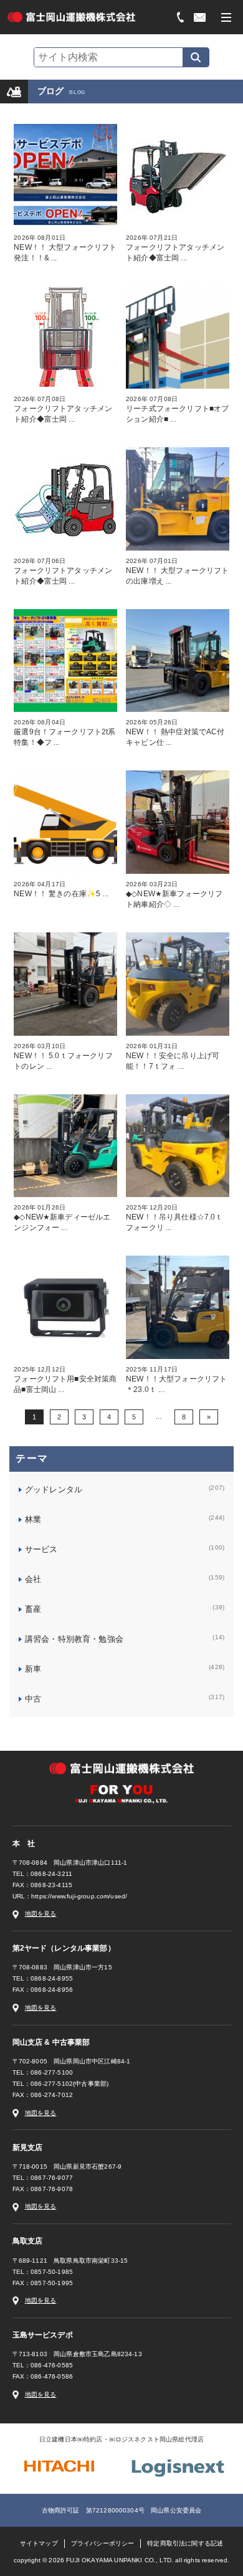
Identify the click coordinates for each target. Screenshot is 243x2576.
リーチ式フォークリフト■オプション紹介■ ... (177, 410)
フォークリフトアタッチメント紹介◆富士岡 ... (175, 248)
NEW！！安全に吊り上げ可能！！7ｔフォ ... (173, 1057)
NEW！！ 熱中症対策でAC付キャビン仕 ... (175, 733)
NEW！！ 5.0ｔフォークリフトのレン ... (63, 1057)
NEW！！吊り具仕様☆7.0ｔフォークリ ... (174, 1218)
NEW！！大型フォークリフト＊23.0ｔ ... (176, 1380)
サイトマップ (39, 2543)
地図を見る (41, 1914)
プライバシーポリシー (103, 2543)
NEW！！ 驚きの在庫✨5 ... (61, 889)
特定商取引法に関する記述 (185, 2543)
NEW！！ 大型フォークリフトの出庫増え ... (177, 571)
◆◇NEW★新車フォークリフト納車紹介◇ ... (174, 895)
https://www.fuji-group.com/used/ (79, 1896)
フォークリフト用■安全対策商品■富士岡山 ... (65, 1380)
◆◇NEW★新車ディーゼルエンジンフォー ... (62, 1218)
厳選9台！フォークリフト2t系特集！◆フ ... (64, 733)
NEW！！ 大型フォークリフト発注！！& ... (65, 248)
